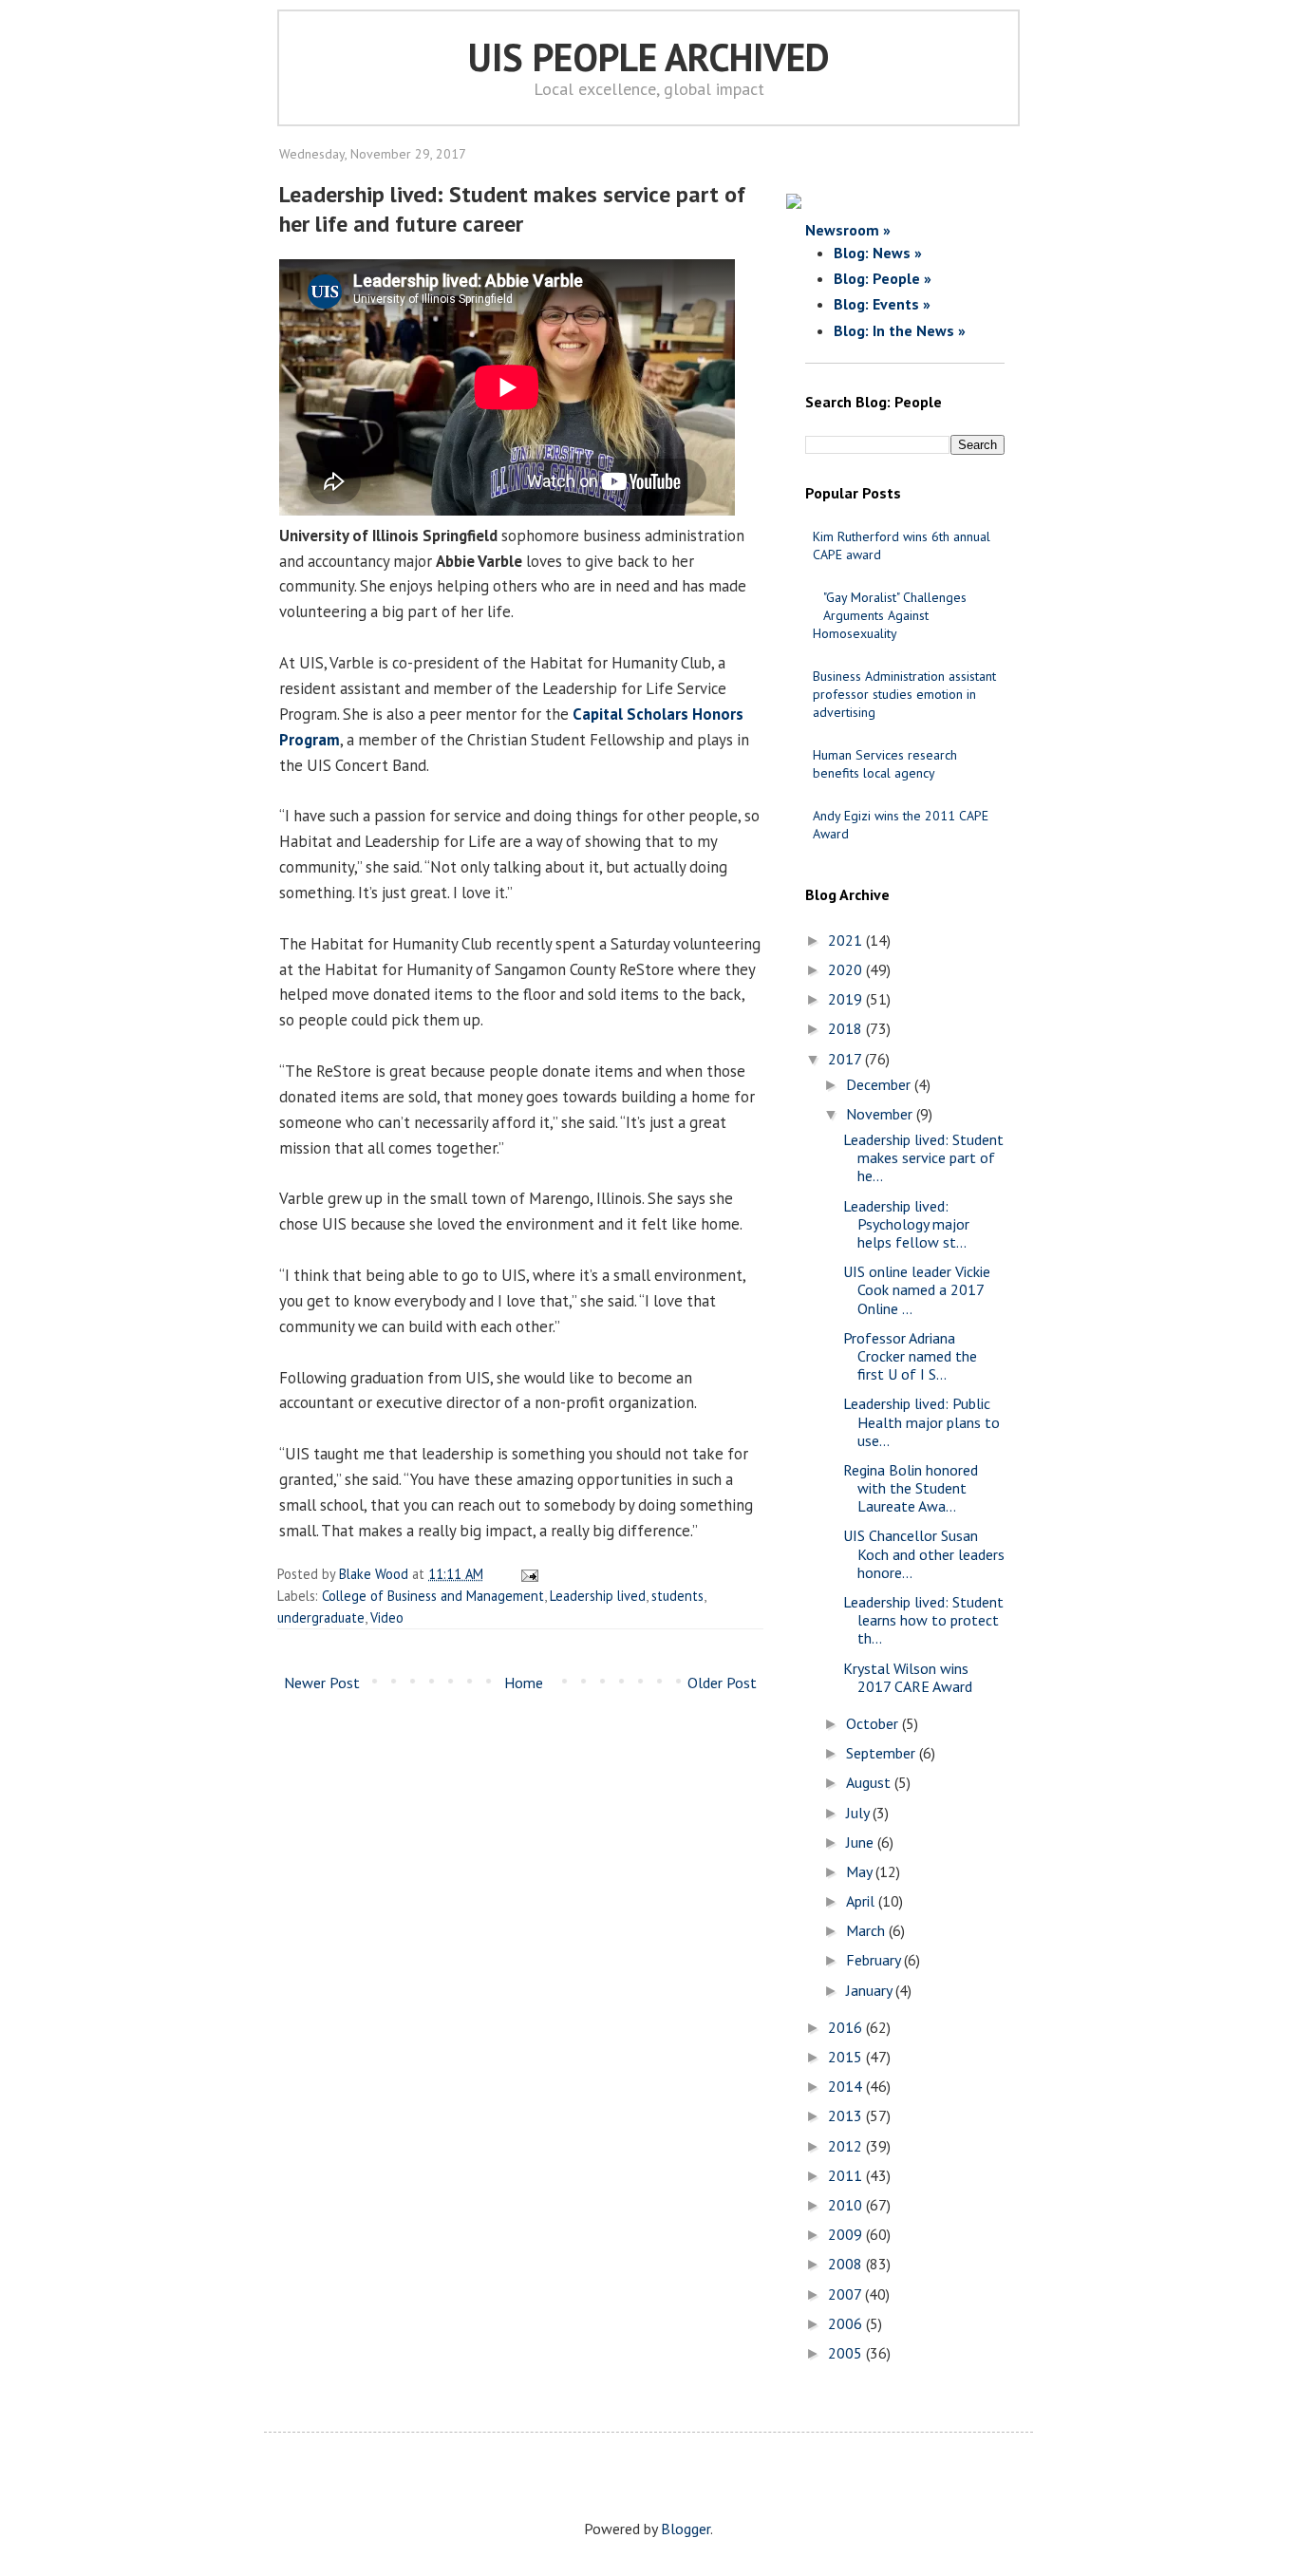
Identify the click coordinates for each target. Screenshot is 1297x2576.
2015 (847, 2057)
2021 (847, 940)
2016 (847, 2027)
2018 (847, 1028)
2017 (846, 1059)
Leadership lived (598, 1596)
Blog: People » (883, 278)
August (870, 1782)
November (881, 1114)
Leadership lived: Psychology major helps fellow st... (906, 1224)
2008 (847, 2264)
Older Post (722, 1683)
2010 (847, 2205)
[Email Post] (526, 1574)
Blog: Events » (882, 304)
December (880, 1084)
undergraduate (321, 1617)
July (859, 1813)
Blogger (686, 2529)
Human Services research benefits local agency (885, 764)
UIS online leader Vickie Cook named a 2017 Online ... (917, 1289)
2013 (847, 2115)
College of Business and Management (433, 1596)
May (861, 1871)
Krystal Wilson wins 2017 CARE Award (908, 1677)
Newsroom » (848, 230)
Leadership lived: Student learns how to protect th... (923, 1620)
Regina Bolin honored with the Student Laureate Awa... (911, 1488)
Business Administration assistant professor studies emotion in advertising (904, 694)
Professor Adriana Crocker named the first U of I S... (910, 1356)
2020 (847, 969)
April (862, 1901)
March (867, 1930)
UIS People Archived (649, 57)
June (862, 1842)
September (883, 1753)
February (875, 1960)
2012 (847, 2146)
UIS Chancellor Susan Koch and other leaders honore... (924, 1553)
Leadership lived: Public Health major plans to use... (921, 1421)
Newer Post (322, 1683)
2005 (847, 2353)
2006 (847, 2323)
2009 (847, 2234)
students (677, 1596)
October (874, 1723)
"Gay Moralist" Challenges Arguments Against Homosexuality (890, 615)
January (871, 1990)
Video (387, 1617)
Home (524, 1683)
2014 (847, 2086)
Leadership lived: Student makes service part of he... (923, 1157)
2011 (847, 2175)
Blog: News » (878, 253)
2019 (847, 999)
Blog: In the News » (900, 330)
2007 (846, 2294)
